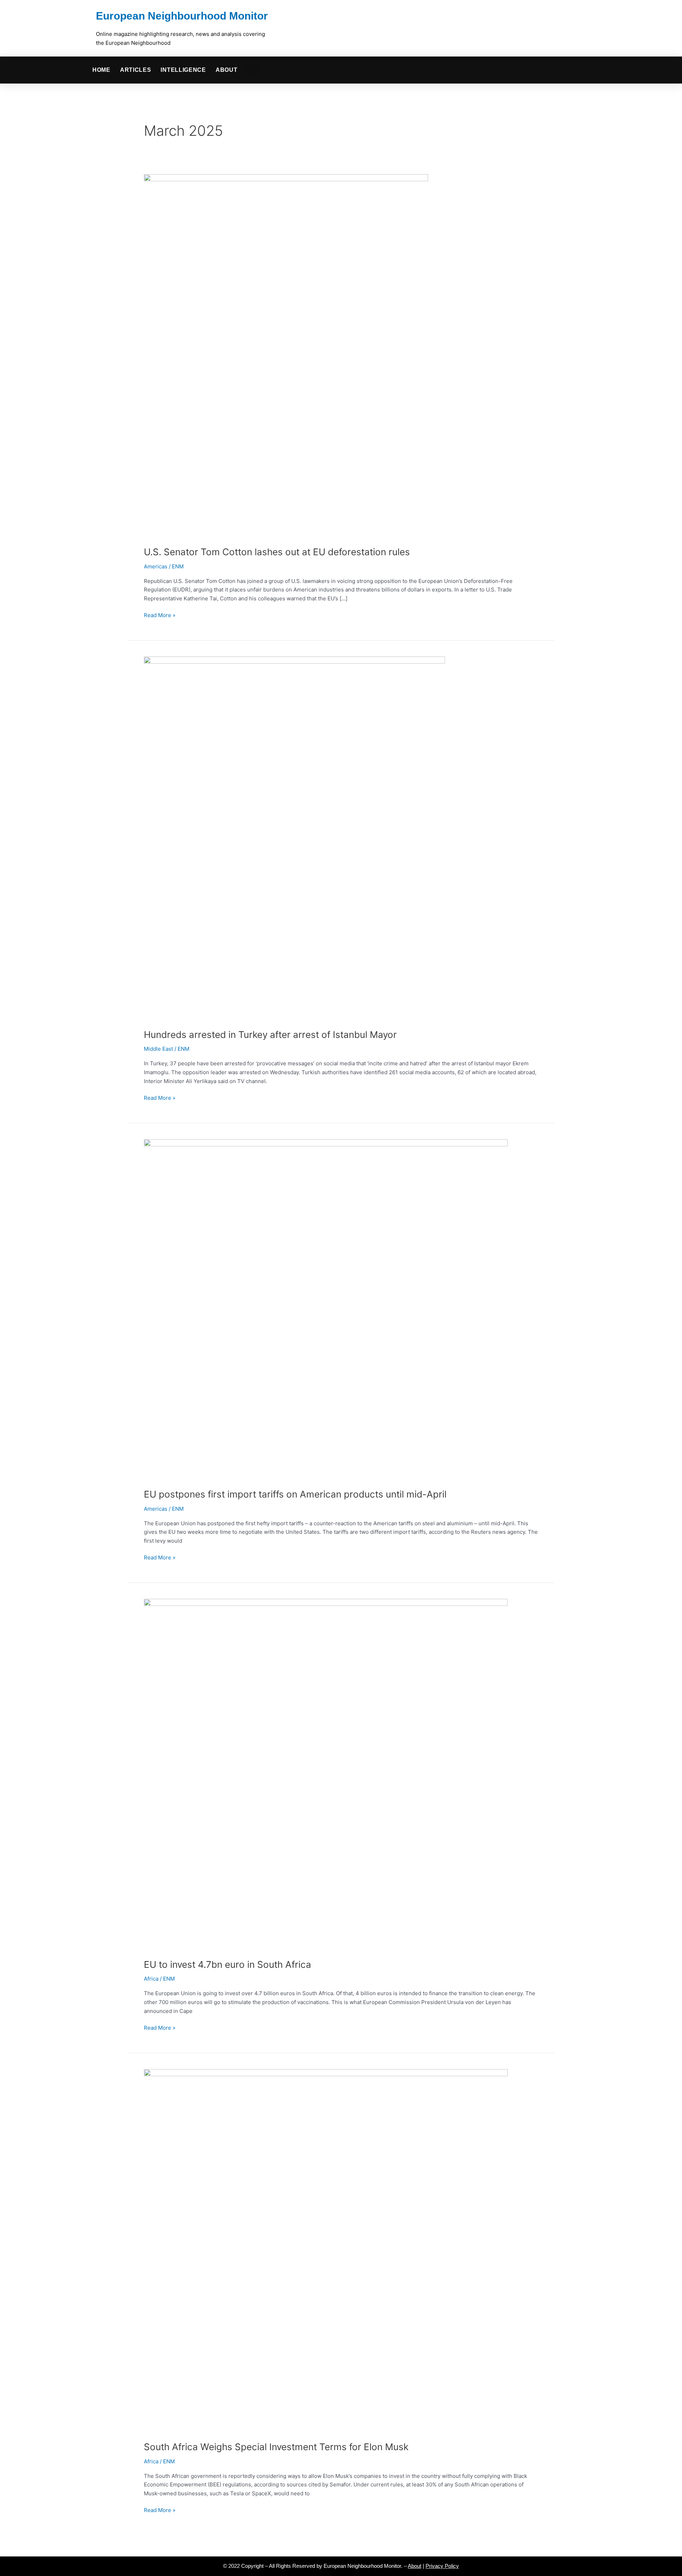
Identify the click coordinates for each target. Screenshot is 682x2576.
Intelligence (183, 70)
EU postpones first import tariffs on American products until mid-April (295, 1494)
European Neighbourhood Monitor (182, 16)
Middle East (158, 1049)
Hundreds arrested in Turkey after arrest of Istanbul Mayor (270, 1035)
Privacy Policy (442, 2566)
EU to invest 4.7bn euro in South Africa (228, 1964)
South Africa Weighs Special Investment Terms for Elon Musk (276, 2447)
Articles (136, 70)
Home (101, 70)
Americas (156, 566)
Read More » (160, 615)
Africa (151, 1979)
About (227, 70)
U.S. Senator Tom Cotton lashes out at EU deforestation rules (277, 552)
